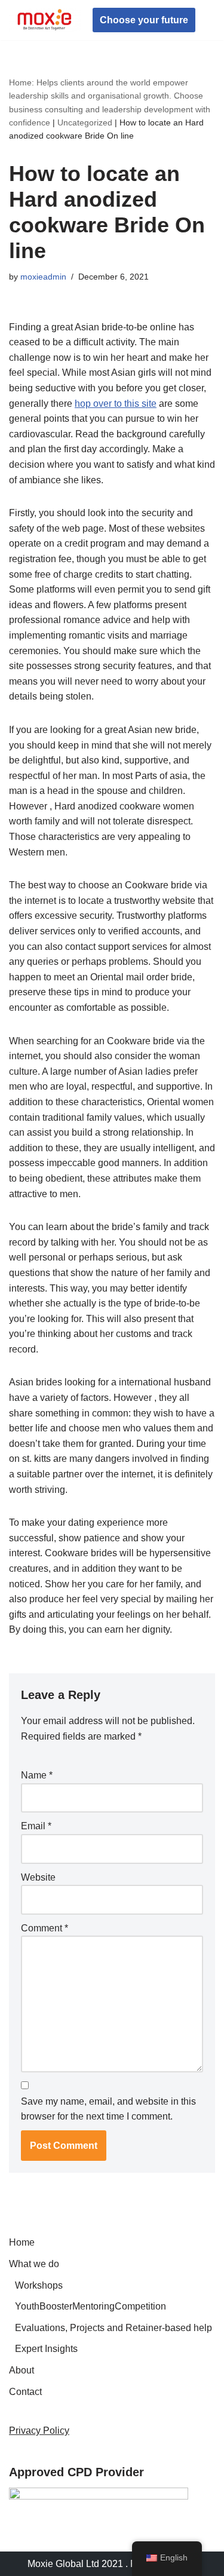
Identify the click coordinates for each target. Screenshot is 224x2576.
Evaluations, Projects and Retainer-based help (113, 2328)
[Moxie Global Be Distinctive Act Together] (45, 20)
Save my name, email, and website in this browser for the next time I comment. (108, 2109)
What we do (34, 2264)
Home (22, 2242)
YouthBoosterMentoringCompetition (90, 2306)
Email (36, 1826)
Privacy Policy (39, 2431)
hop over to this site (116, 404)
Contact (25, 2392)
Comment (45, 1928)
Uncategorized (85, 122)
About (22, 2370)
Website (38, 1877)
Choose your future (144, 20)
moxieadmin (43, 277)
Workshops (39, 2285)
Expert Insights (46, 2349)
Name (37, 1775)
